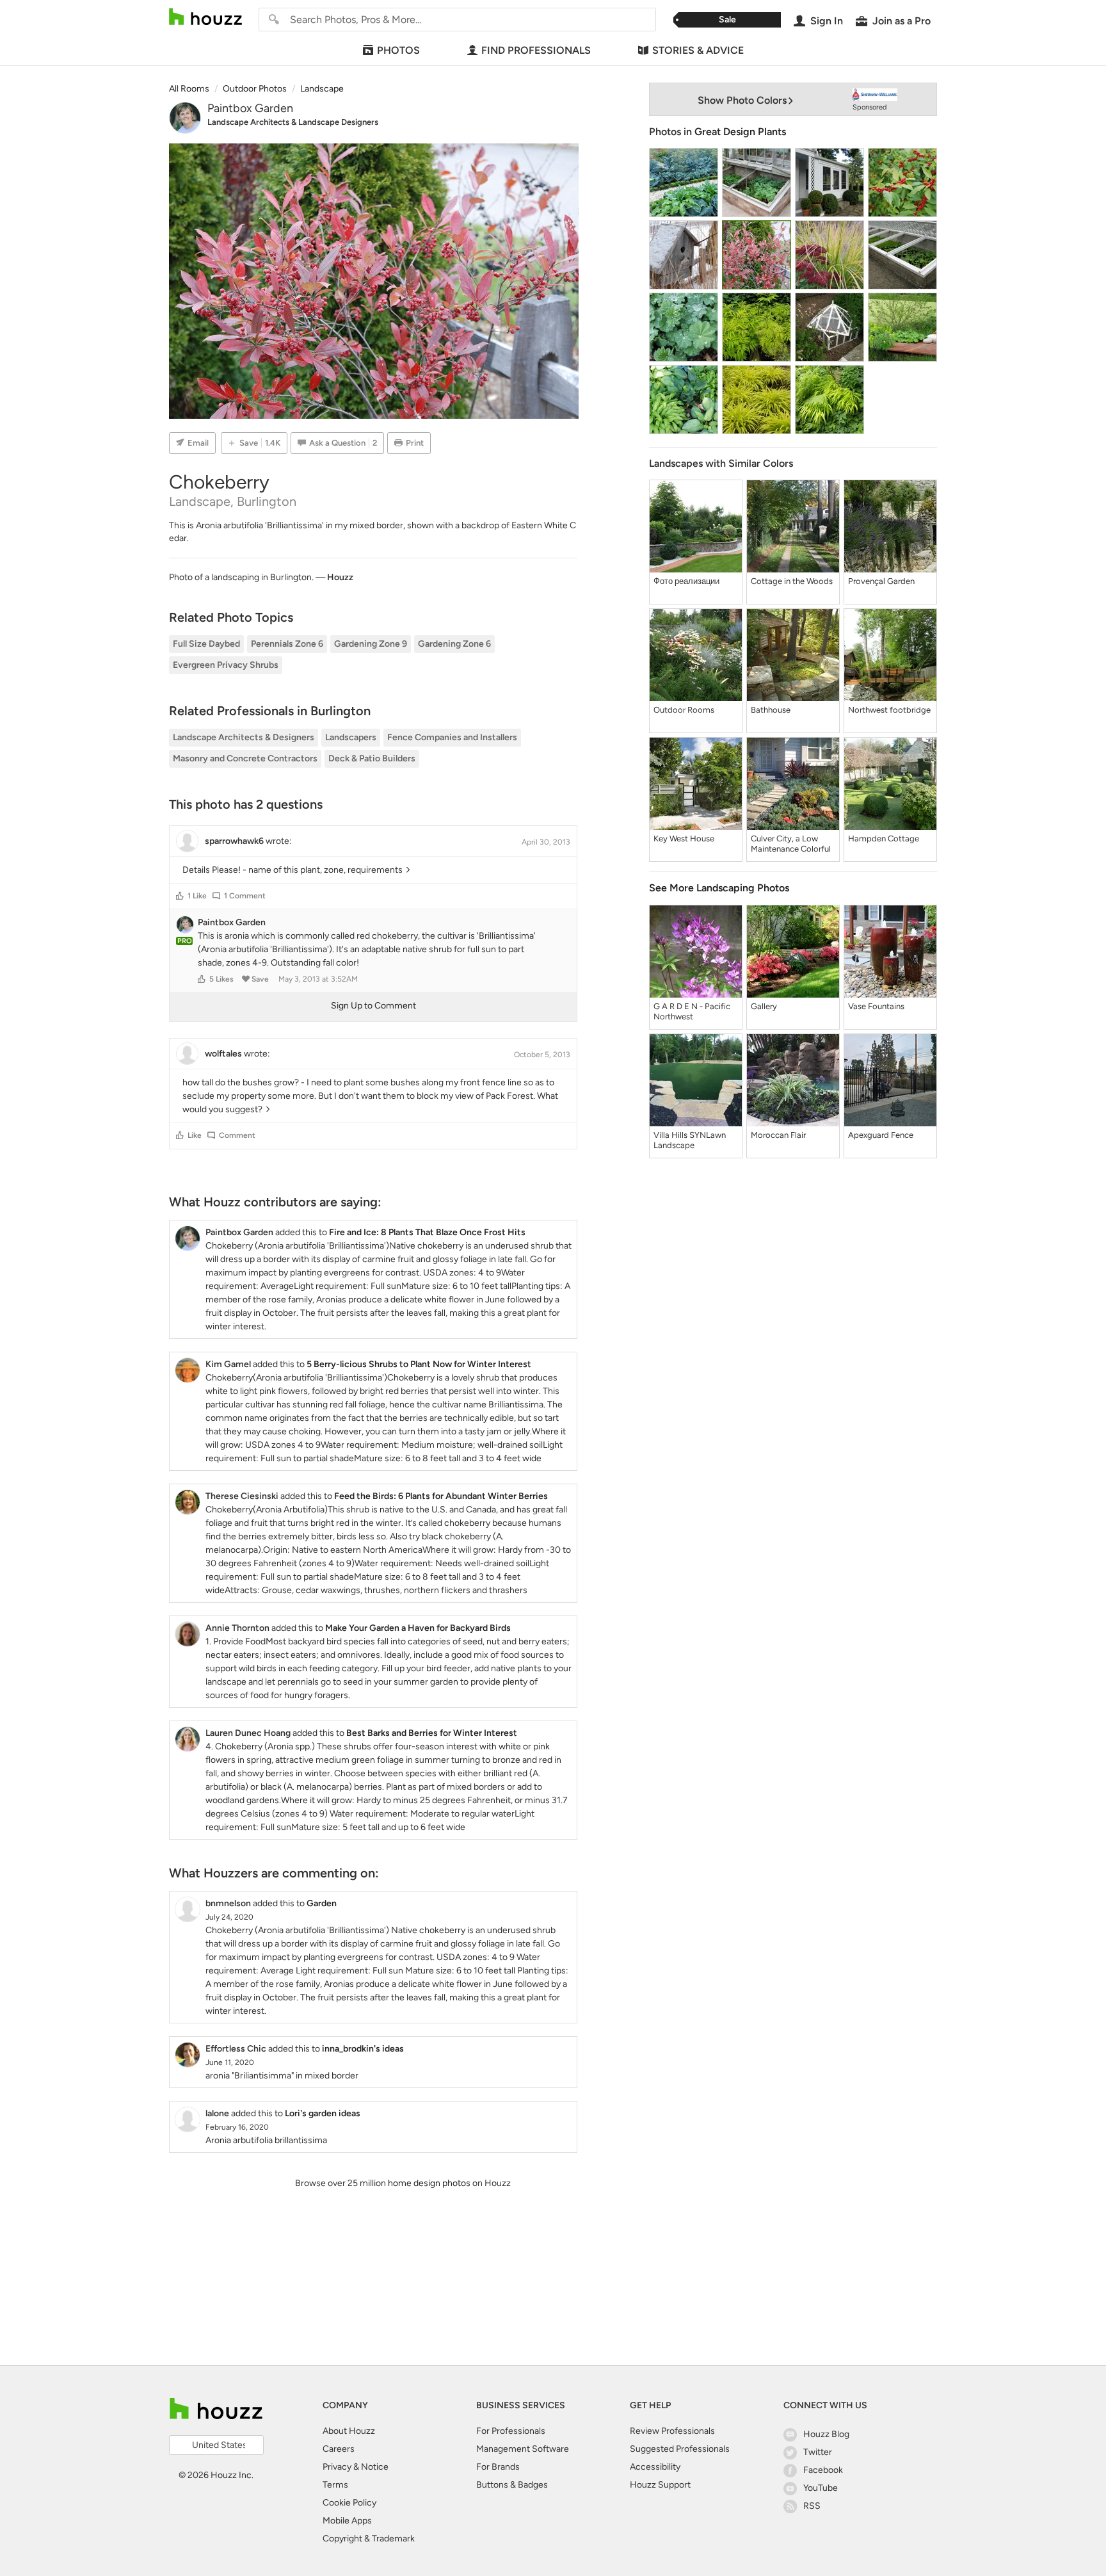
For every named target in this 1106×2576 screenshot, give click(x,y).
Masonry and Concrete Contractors (245, 758)
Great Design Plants (740, 132)
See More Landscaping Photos (719, 888)
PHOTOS (398, 50)
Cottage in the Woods (792, 581)
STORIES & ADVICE (698, 50)
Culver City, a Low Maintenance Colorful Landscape (791, 844)
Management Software (523, 2449)
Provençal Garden (881, 581)
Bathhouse (771, 710)
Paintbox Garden (250, 108)
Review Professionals (672, 2431)
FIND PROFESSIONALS (536, 50)
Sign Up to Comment (373, 1006)
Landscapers (351, 737)
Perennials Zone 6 (287, 644)
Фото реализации (686, 581)
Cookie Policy (349, 2503)
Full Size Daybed (206, 644)
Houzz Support (660, 2485)
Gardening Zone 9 (371, 644)
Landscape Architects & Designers (244, 737)
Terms (335, 2485)
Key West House (684, 838)
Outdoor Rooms (684, 710)
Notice (375, 2467)
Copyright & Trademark (369, 2539)
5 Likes (221, 979)
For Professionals (511, 2431)
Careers (339, 2449)
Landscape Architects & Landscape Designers (293, 122)
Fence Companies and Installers (452, 737)
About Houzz (349, 2431)
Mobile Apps (347, 2521)
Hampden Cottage (884, 838)
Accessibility (655, 2467)
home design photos (429, 2183)
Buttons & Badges (512, 2485)
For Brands (498, 2467)
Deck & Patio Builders (372, 758)
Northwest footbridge (889, 710)
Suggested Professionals (680, 2449)
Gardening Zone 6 (454, 644)
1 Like (197, 896)
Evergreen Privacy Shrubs (226, 665)
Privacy (337, 2467)
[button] (180, 896)
